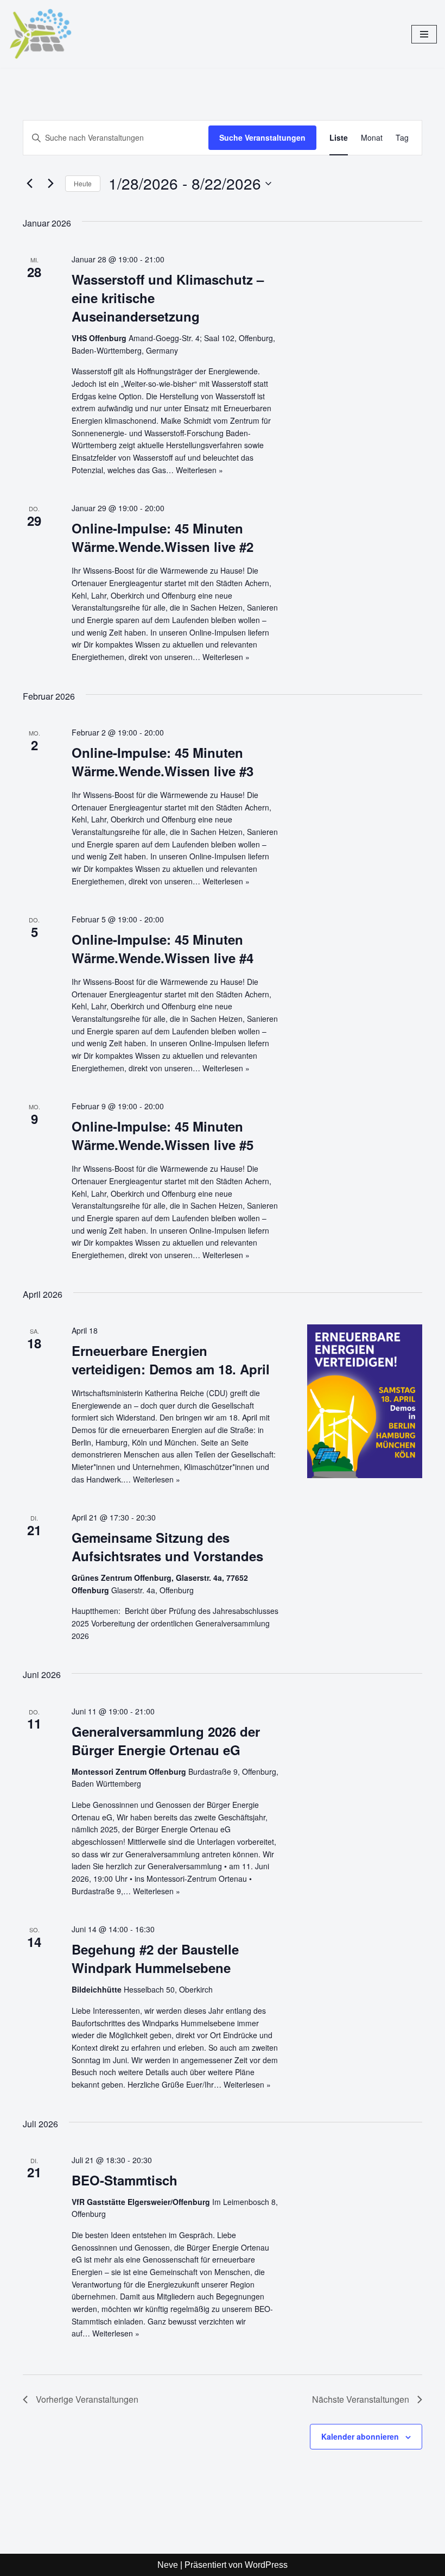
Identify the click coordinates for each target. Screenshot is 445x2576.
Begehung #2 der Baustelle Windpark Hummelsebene (155, 1958)
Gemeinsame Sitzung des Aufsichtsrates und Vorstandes (167, 1547)
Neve (168, 2565)
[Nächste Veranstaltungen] (50, 184)
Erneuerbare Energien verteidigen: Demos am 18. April (171, 1360)
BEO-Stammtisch (125, 2180)
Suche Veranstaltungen (262, 137)
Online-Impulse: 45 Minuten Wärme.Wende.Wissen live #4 (163, 948)
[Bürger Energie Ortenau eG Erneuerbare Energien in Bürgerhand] (43, 34)
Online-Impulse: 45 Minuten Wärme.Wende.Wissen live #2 (163, 537)
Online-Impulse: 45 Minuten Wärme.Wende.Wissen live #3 (163, 762)
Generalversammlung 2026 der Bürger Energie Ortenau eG (166, 1741)
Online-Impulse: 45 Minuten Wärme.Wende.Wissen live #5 (163, 1135)
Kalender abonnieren (360, 2436)
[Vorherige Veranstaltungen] (29, 184)
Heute (83, 183)
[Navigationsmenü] (424, 34)
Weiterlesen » (199, 470)
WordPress (266, 2565)
